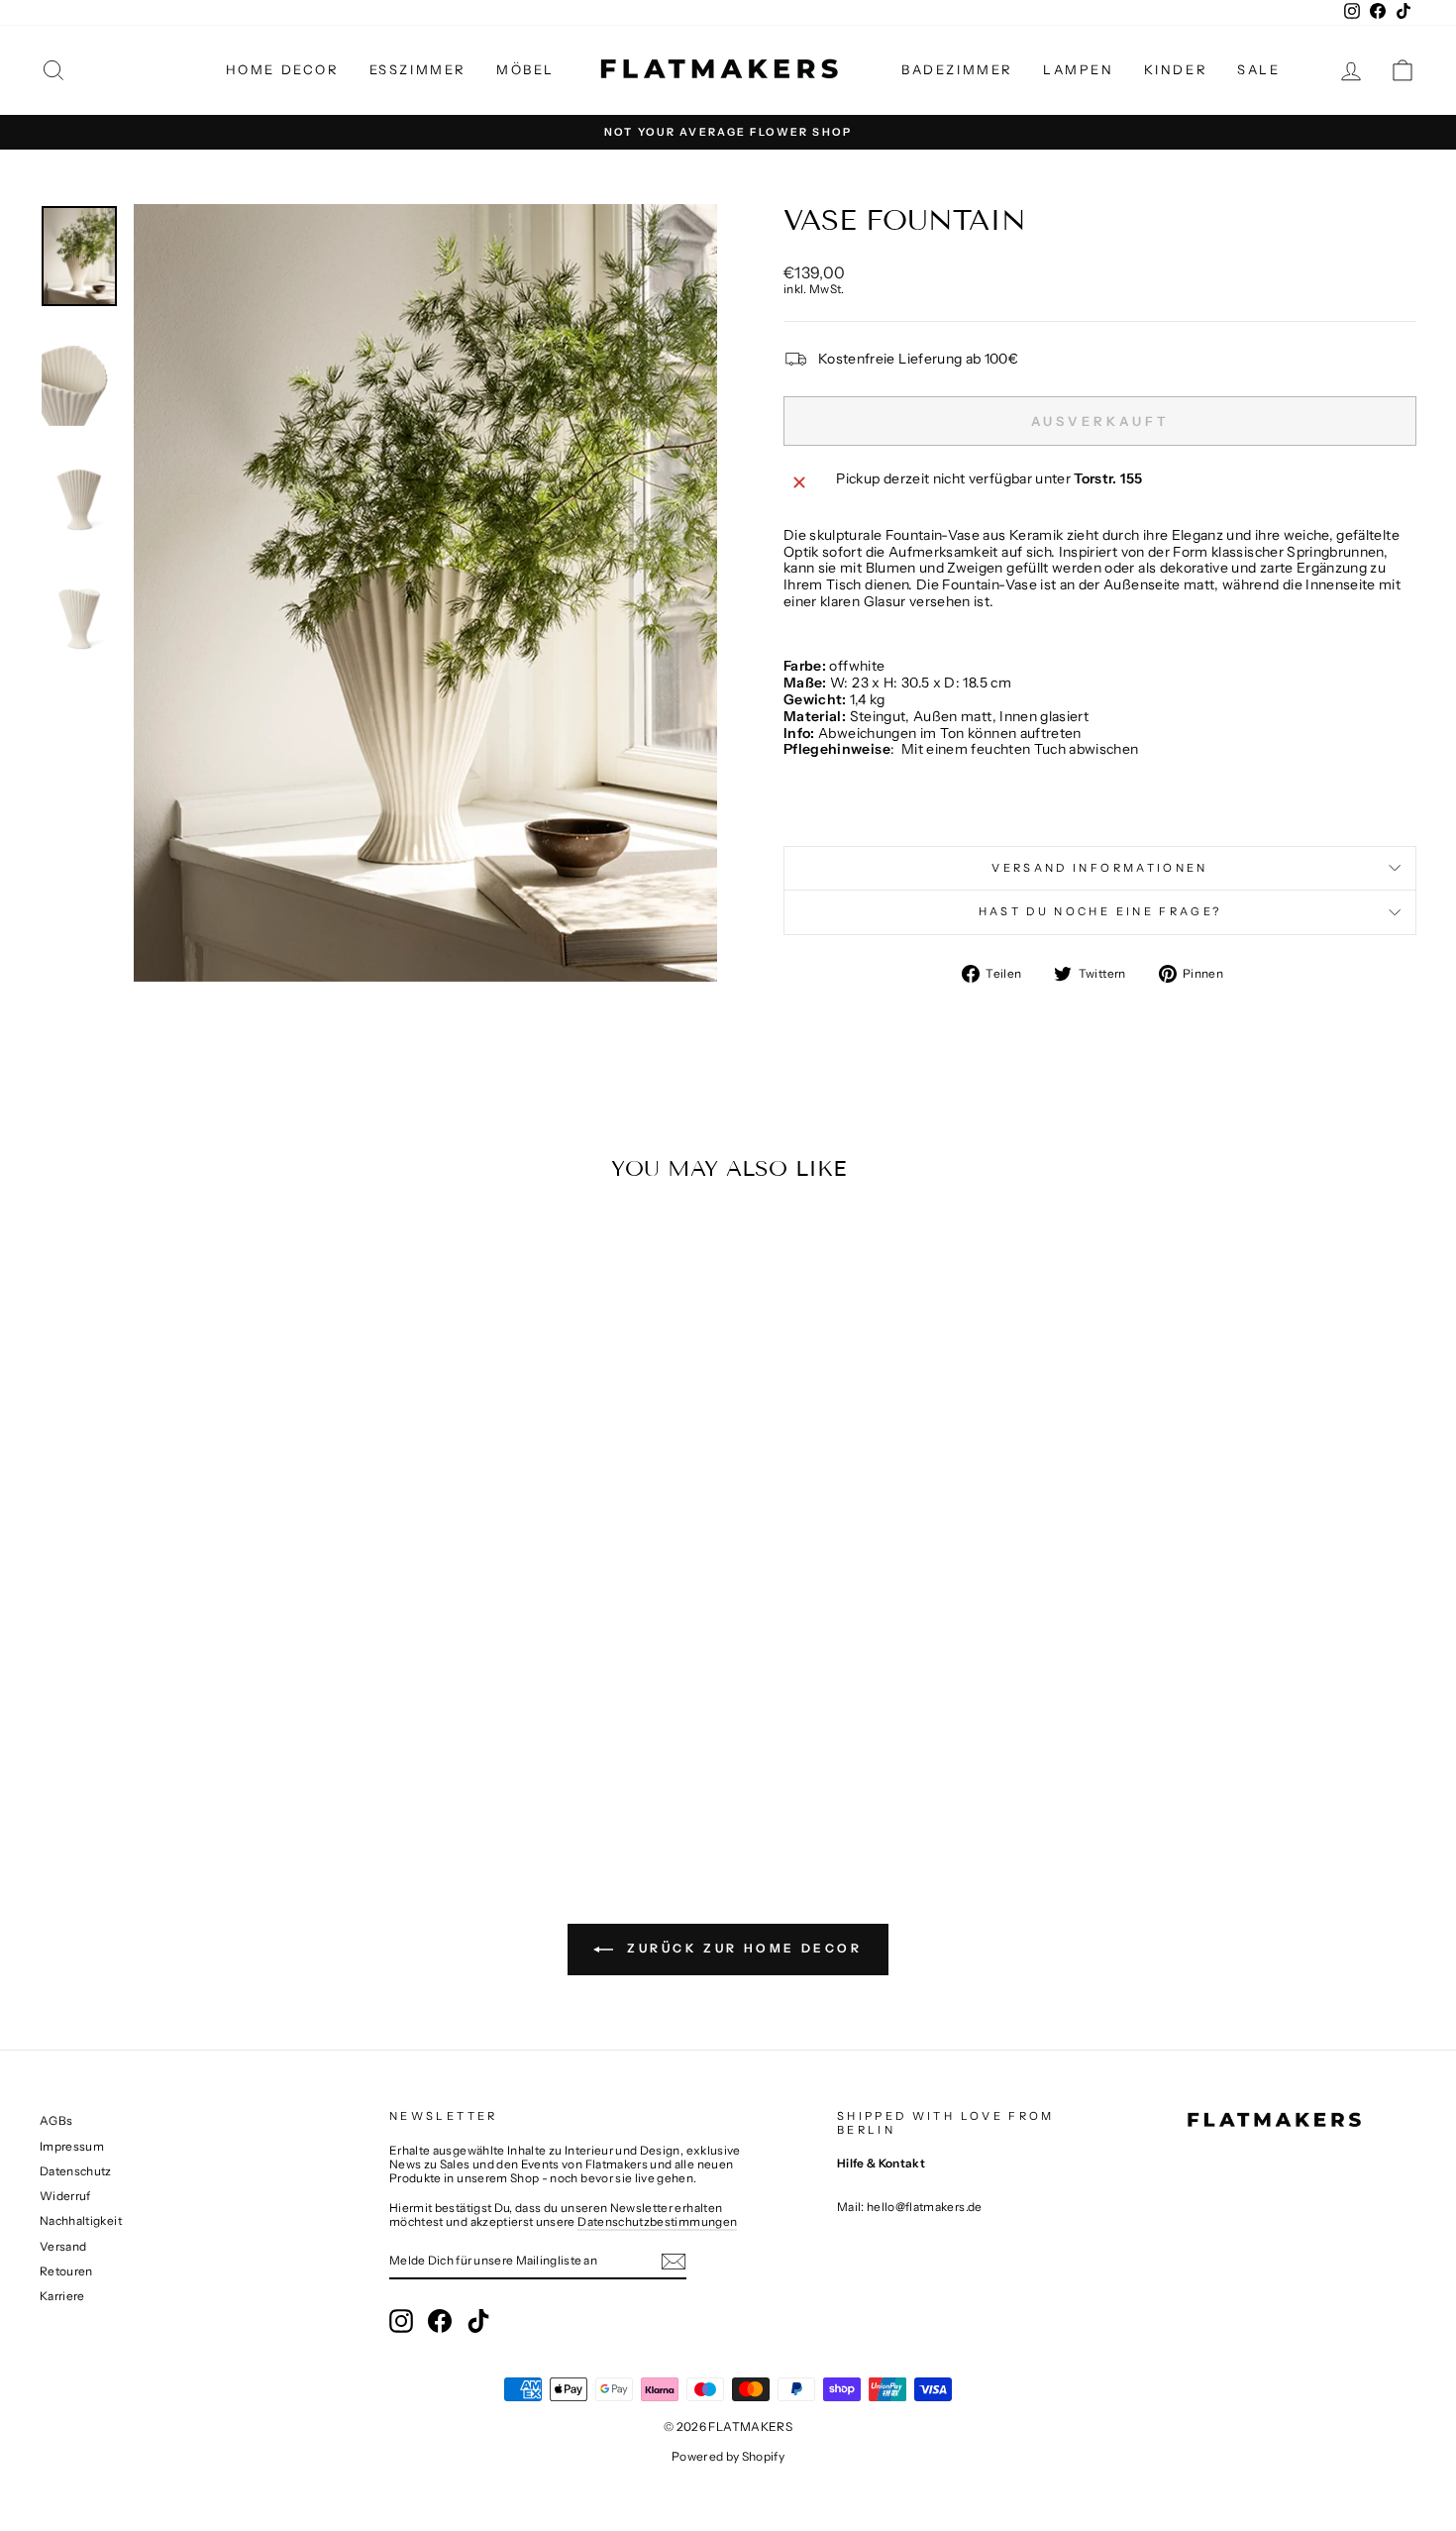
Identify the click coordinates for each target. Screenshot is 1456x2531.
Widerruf (65, 2196)
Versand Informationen (1100, 868)
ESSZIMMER (418, 69)
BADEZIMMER (957, 69)
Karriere (62, 2296)
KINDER (1176, 69)
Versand (63, 2246)
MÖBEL (525, 69)
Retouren (66, 2271)
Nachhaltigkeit (81, 2220)
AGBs (56, 2120)
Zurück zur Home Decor (741, 1948)
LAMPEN (1079, 69)
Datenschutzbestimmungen (657, 2221)
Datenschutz (76, 2171)
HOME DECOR (283, 69)
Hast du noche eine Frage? (1100, 911)
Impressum (72, 2146)
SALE (1258, 69)
